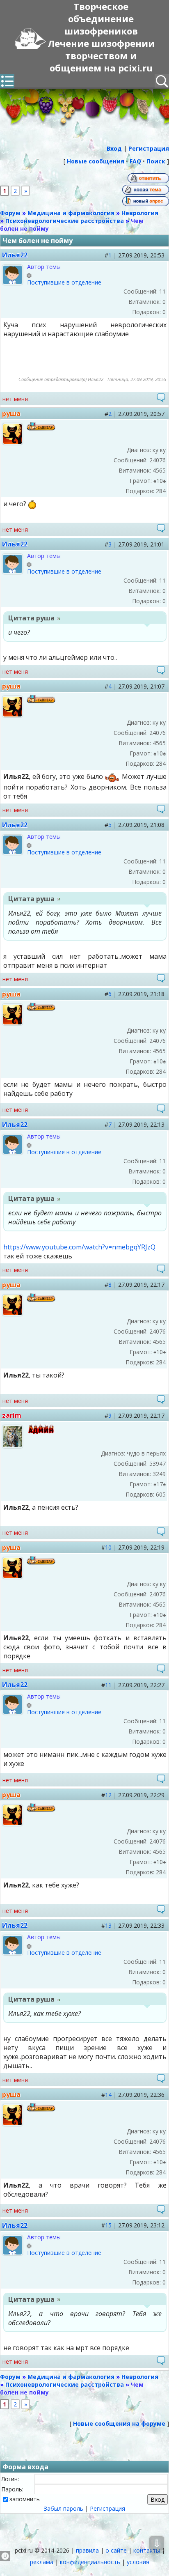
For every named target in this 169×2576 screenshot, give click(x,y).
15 (108, 2225)
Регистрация (107, 2508)
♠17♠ (160, 1484)
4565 (159, 470)
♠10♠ (160, 481)
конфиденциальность (90, 2562)
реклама (42, 2562)
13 (108, 1925)
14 (108, 2095)
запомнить (25, 2499)
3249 (159, 1474)
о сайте (116, 2550)
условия (138, 2562)
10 (108, 1547)
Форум (10, 213)
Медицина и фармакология (71, 213)
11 (108, 1685)
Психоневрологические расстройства (65, 221)
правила (87, 2550)
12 (108, 1795)
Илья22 (15, 255)
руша (11, 413)
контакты (147, 2550)
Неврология (140, 213)
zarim (12, 1415)
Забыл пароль (64, 2508)
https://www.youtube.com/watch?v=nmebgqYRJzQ (79, 1247)
